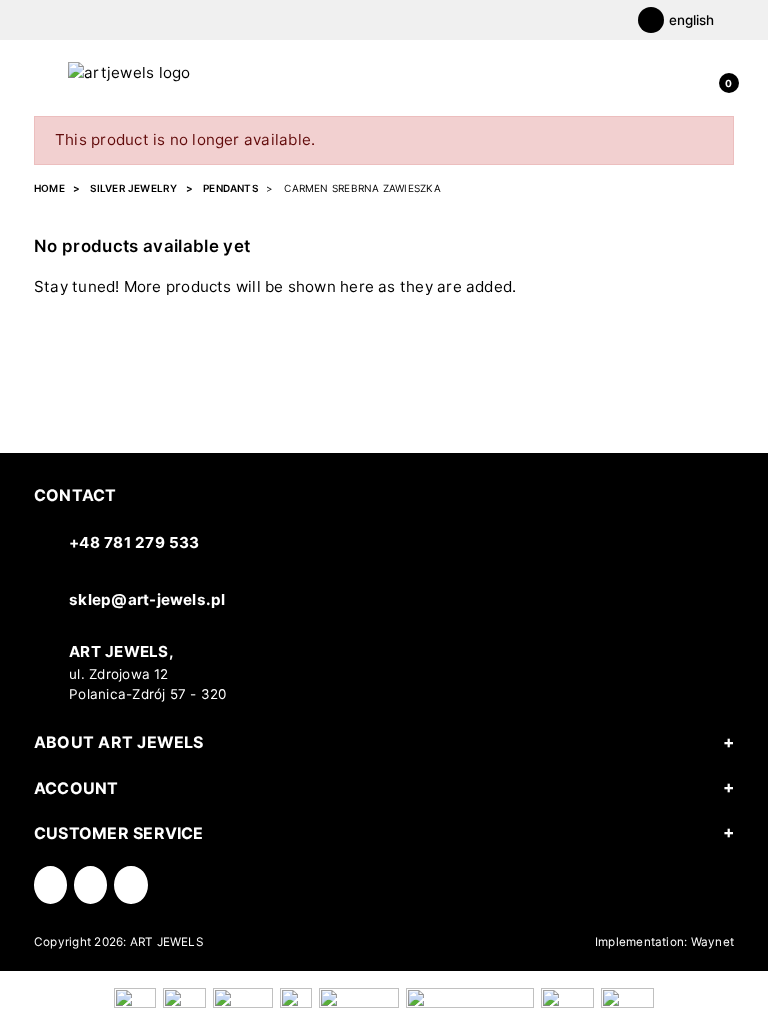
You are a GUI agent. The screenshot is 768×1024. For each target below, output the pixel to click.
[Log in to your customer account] (690, 73)
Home (49, 188)
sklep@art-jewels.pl (147, 599)
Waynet (712, 942)
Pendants (230, 188)
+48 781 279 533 (134, 542)
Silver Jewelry (133, 188)
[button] (724, 73)
